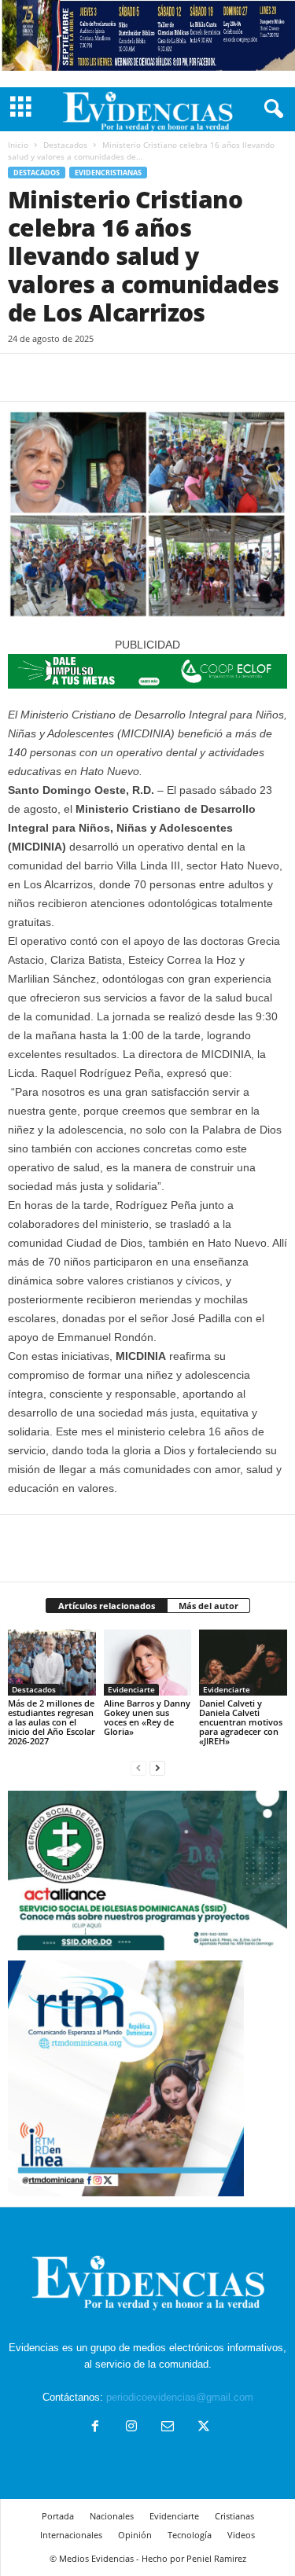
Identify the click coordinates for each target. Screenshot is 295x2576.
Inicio (18, 145)
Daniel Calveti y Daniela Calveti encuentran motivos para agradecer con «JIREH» (241, 1722)
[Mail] (168, 2428)
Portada (58, 2516)
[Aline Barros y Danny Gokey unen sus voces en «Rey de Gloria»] (148, 1662)
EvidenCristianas (108, 173)
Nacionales (112, 2516)
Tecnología (190, 2535)
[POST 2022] (147, 671)
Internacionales (71, 2535)
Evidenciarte (131, 1689)
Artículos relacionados (107, 1606)
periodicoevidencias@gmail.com (180, 2397)
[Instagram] (131, 2428)
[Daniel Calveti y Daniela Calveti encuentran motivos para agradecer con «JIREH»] (243, 1662)
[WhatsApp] (132, 377)
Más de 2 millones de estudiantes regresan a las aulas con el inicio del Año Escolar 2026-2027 (52, 1722)
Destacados (65, 145)
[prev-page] (138, 1768)
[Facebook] (24, 377)
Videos (241, 2535)
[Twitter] (60, 377)
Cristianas (234, 2516)
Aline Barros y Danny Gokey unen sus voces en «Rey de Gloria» (147, 1717)
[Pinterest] (96, 377)
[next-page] (157, 1768)
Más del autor (208, 1606)
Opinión (135, 2535)
